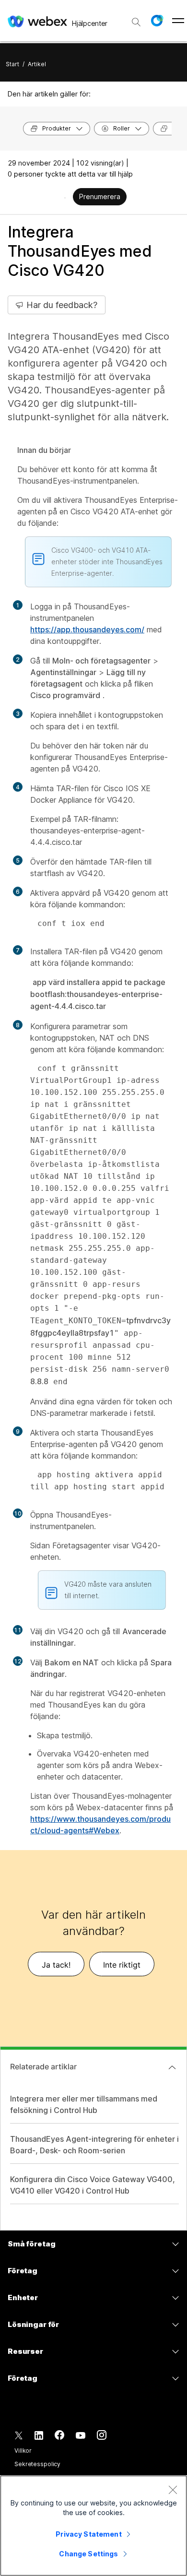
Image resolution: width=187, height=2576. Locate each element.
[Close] (173, 2490)
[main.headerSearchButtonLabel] (136, 19)
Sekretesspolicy (37, 2464)
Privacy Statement (88, 2534)
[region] (93, 2526)
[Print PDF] (65, 198)
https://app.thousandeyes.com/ (87, 629)
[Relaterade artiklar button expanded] (172, 2067)
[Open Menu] (178, 21)
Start (12, 64)
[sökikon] (136, 22)
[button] (157, 21)
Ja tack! (56, 1965)
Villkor (23, 2451)
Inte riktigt (122, 1965)
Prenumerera (100, 196)
